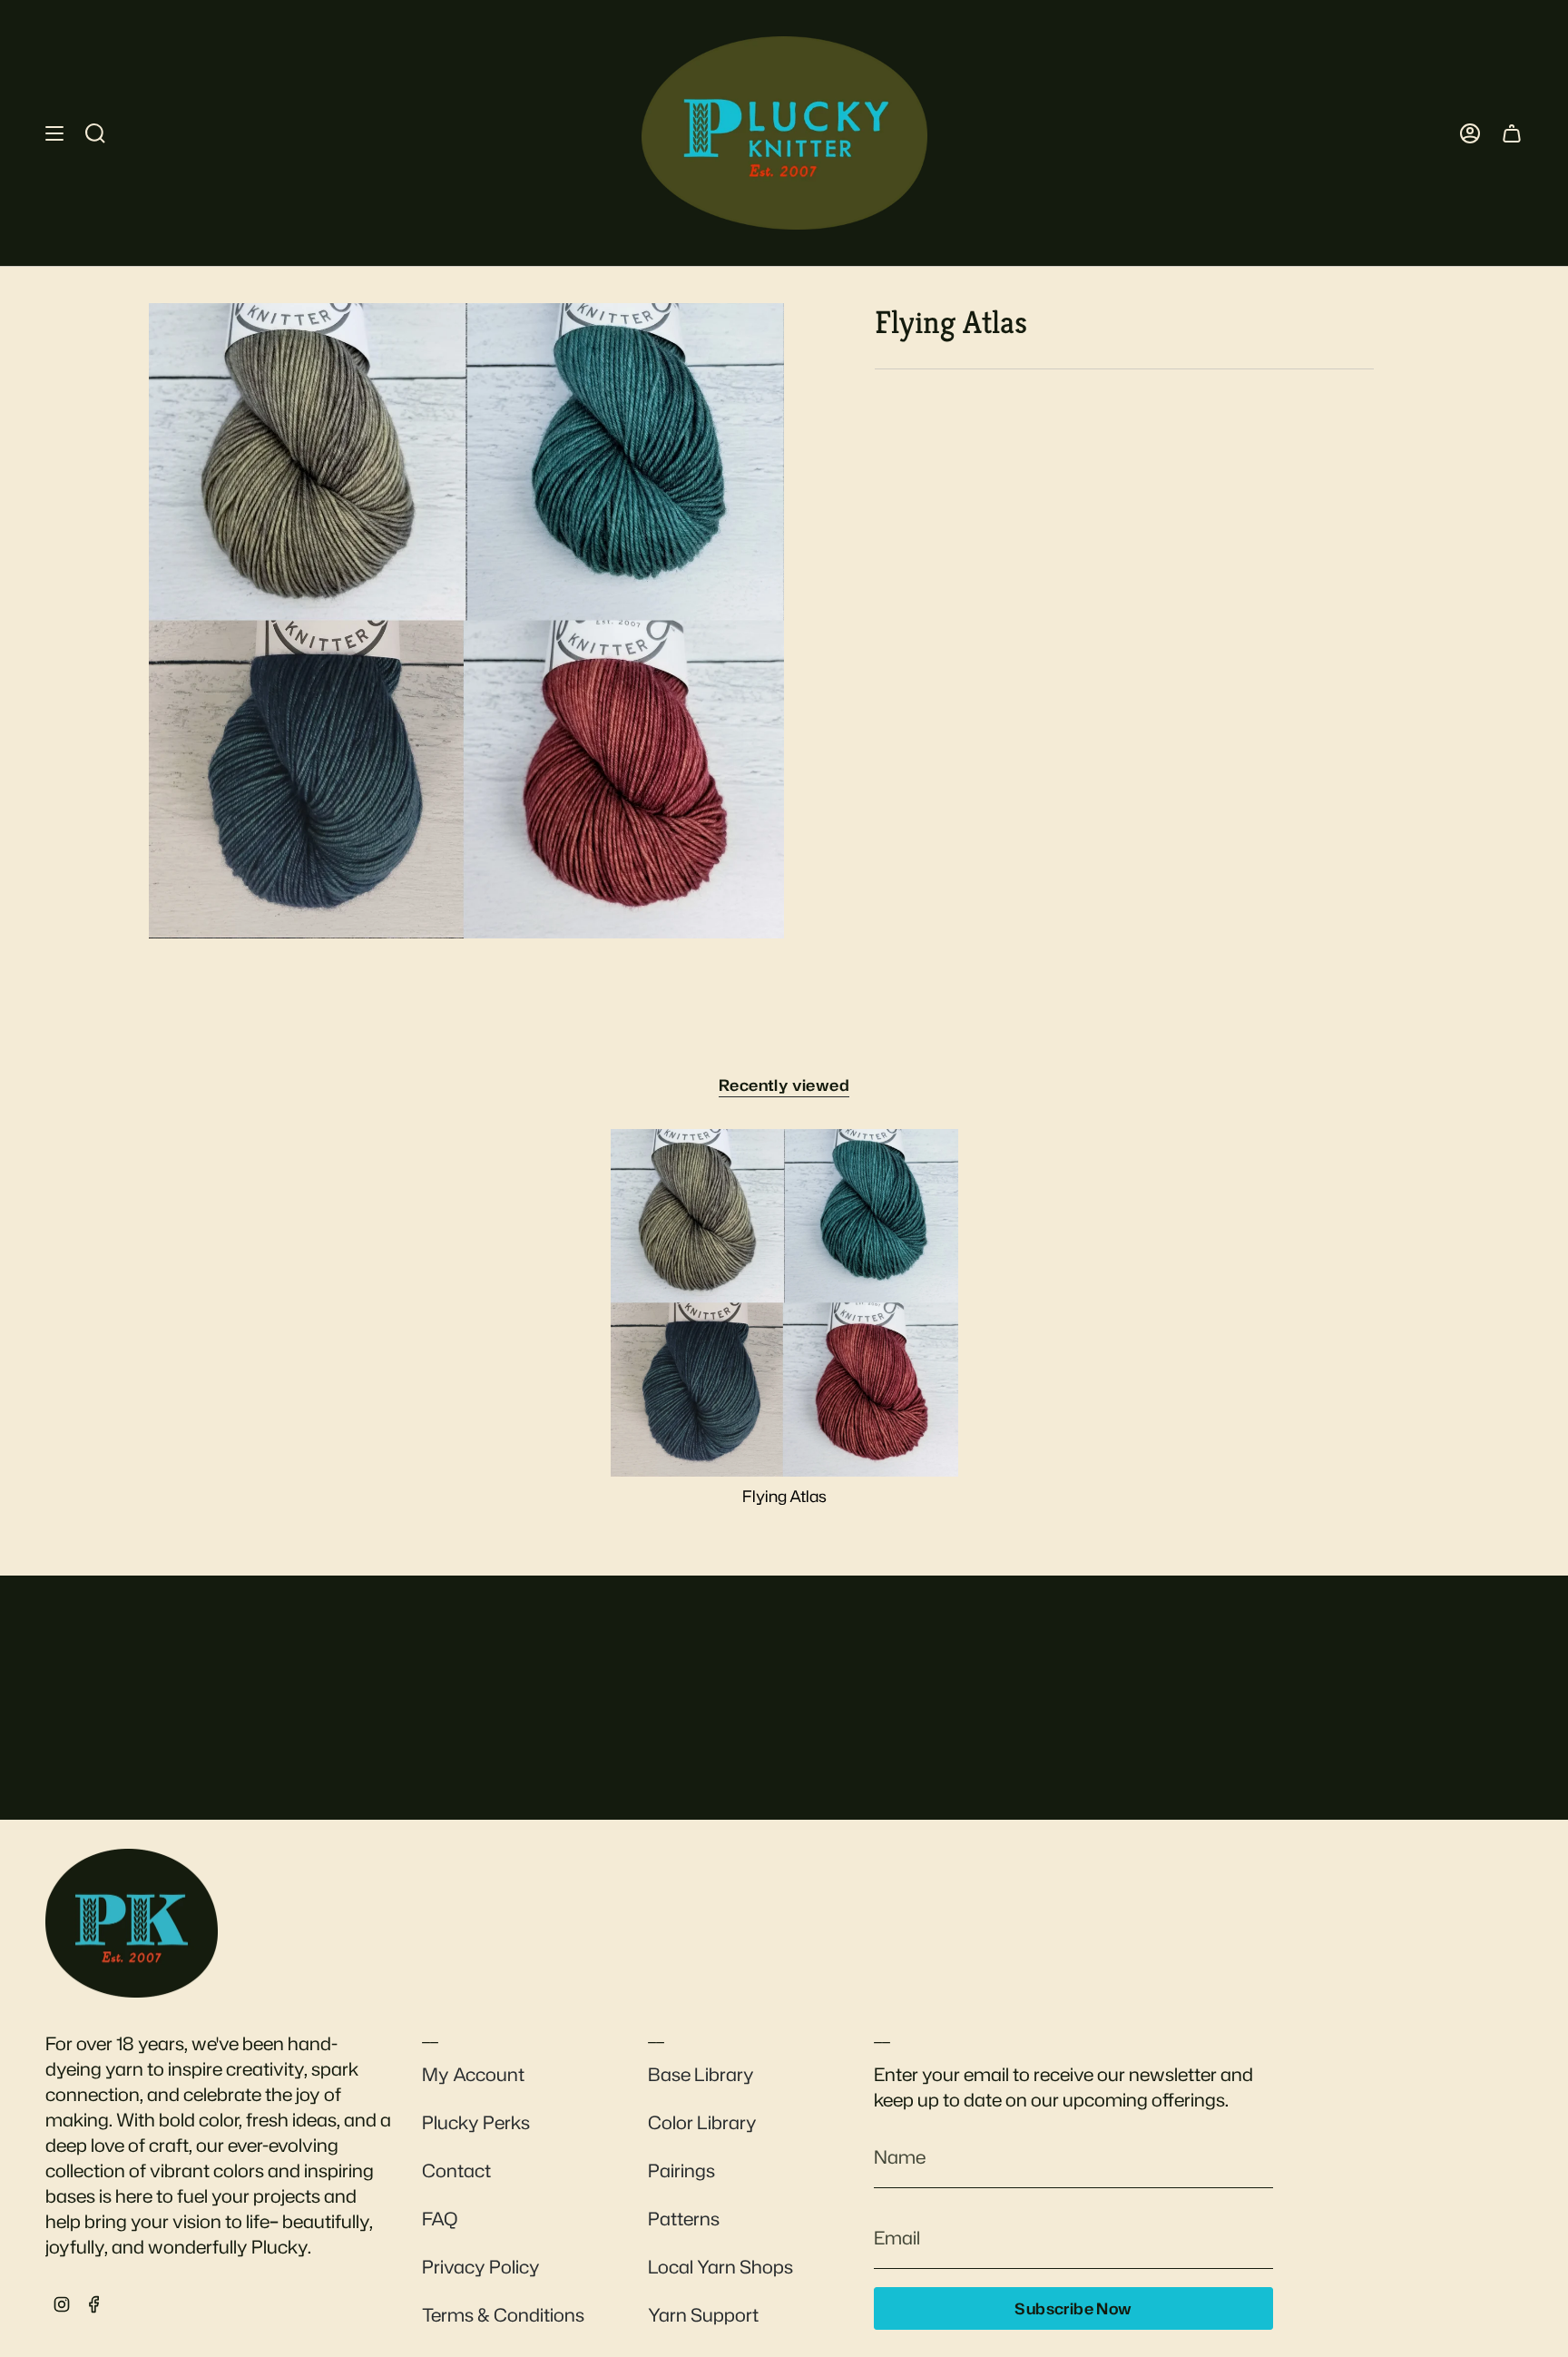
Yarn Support (703, 2314)
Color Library (702, 2122)
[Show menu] (54, 133)
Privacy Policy (481, 2266)
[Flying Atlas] (784, 1303)
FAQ (440, 2218)
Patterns (684, 2218)
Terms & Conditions (503, 2314)
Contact (456, 2170)
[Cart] (1512, 133)
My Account (473, 2074)
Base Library (701, 2074)
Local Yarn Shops (720, 2266)
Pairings (681, 2170)
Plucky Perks (476, 2122)
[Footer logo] (132, 1923)
